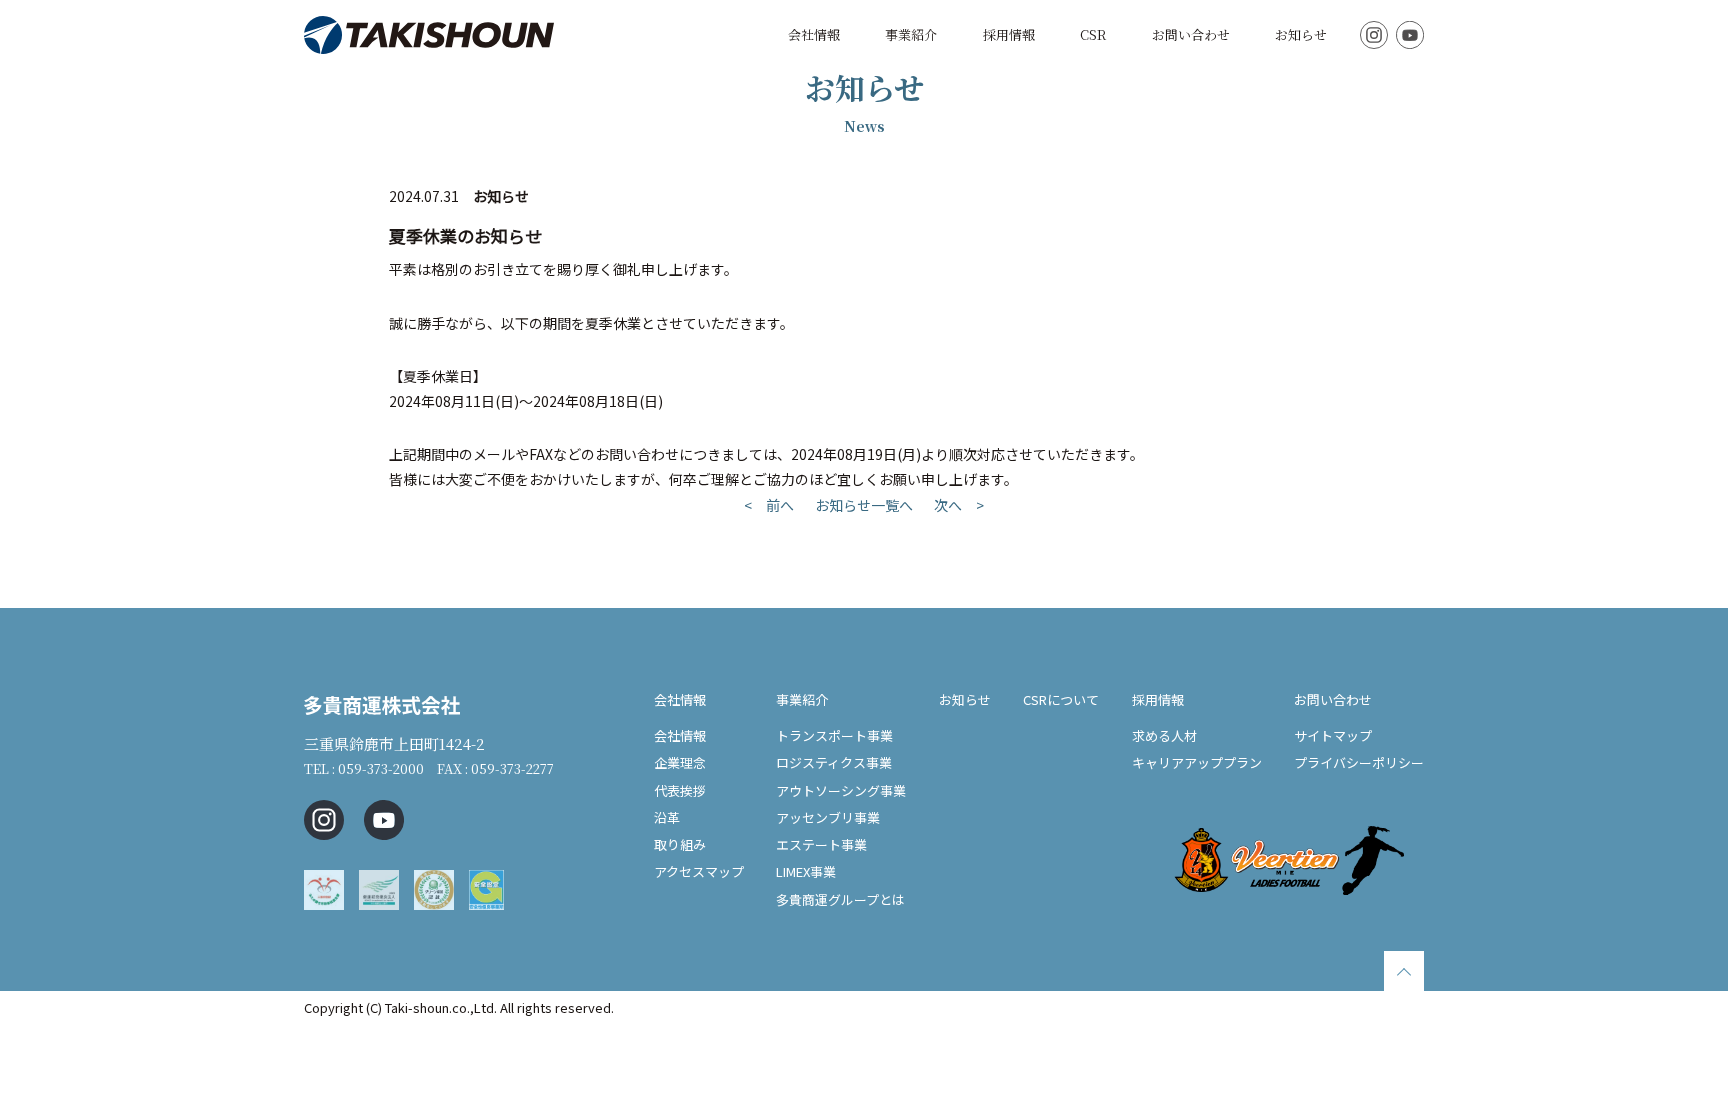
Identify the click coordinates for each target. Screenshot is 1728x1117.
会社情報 (814, 34)
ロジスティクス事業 (834, 762)
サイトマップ (1333, 735)
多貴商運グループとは (840, 899)
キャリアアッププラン (1197, 762)
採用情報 (1009, 34)
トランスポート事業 (834, 735)
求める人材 (1164, 735)
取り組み (680, 844)
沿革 (667, 817)
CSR (1093, 34)
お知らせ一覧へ (864, 505)
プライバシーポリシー (1359, 762)
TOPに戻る (1404, 971)
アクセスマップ (699, 871)
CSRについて (1061, 699)
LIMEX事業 (806, 871)
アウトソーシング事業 (841, 790)
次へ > (959, 505)
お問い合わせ (1191, 34)
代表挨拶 (680, 790)
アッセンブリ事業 (828, 817)
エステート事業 (821, 844)
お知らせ (1301, 34)
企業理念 (680, 762)
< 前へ (769, 505)
